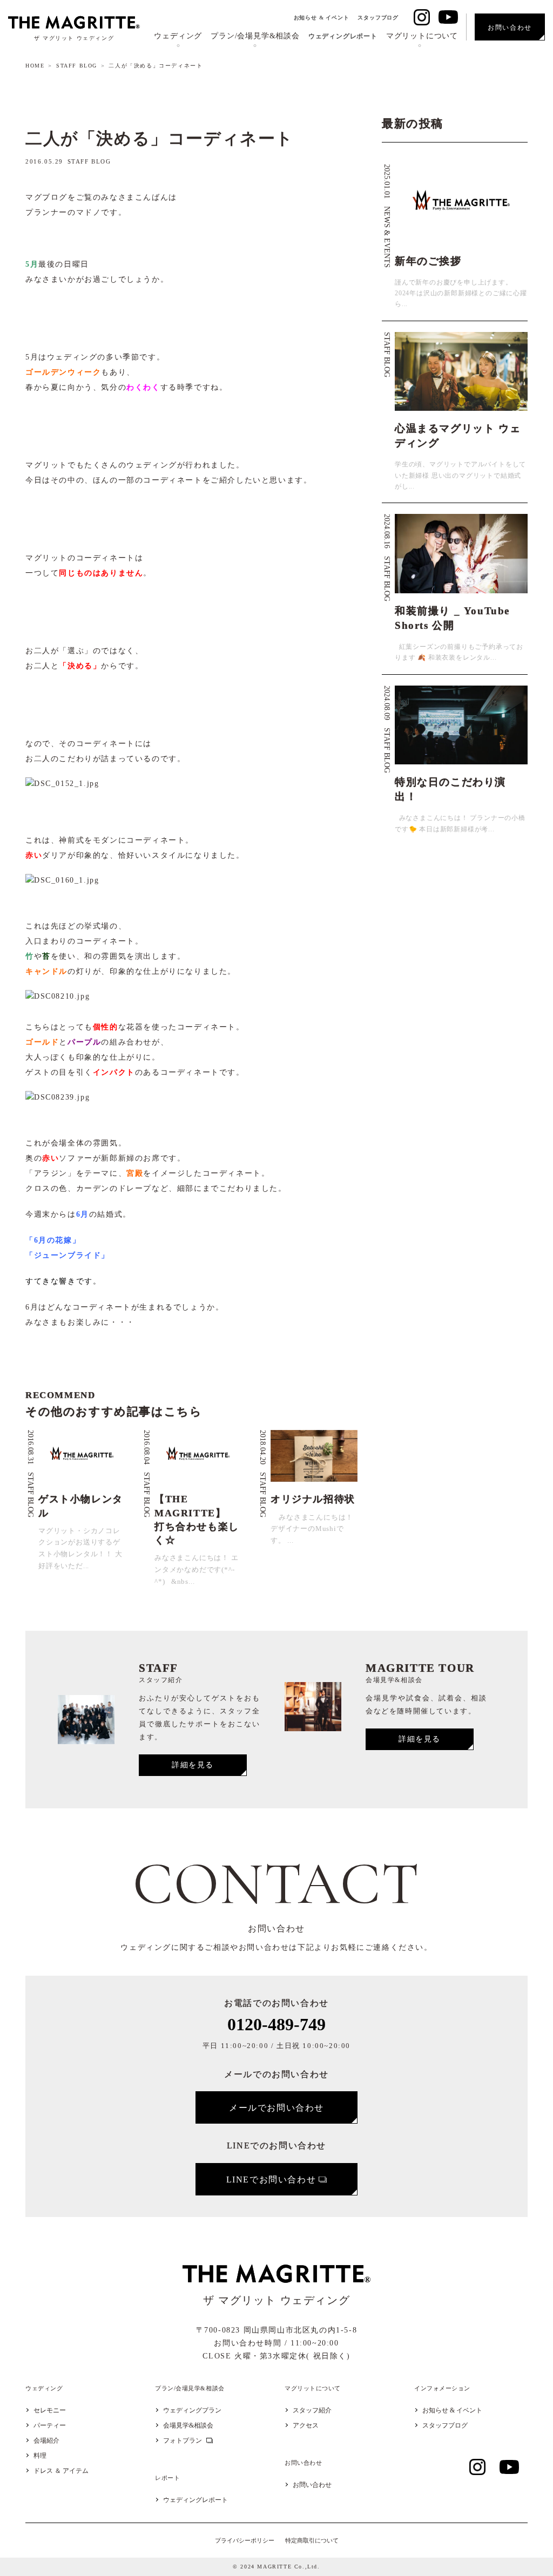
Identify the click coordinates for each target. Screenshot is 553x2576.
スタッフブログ (378, 18)
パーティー (50, 2425)
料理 (40, 2456)
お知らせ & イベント (322, 18)
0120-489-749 (276, 2024)
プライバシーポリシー (245, 2540)
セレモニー (50, 2410)
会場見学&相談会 (188, 2425)
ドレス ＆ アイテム (61, 2471)
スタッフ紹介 (312, 2410)
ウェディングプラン (192, 2410)
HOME (35, 66)
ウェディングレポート (343, 36)
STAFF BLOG (77, 66)
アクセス (306, 2425)
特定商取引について (312, 2540)
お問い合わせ (312, 2485)
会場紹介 (46, 2441)
